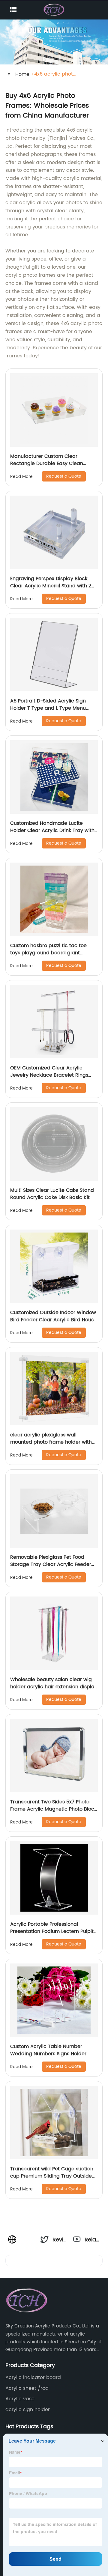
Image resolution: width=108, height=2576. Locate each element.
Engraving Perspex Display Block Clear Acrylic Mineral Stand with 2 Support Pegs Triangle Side (51, 586)
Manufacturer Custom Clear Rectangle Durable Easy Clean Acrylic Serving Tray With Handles (51, 464)
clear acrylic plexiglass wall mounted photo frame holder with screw (51, 1442)
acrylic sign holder (28, 2410)
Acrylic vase (20, 2399)
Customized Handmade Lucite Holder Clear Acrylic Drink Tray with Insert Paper (52, 830)
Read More (21, 477)
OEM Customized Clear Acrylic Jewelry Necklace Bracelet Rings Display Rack (49, 1075)
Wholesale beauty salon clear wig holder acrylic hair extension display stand (54, 1687)
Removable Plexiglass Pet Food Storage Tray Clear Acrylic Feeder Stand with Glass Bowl (51, 1564)
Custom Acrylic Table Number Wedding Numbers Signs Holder (48, 2050)
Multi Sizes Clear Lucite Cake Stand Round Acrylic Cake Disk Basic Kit (52, 1194)
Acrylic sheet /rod (27, 2388)
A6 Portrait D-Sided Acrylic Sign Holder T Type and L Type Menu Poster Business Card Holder (48, 708)
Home (22, 74)
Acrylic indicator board (33, 2378)
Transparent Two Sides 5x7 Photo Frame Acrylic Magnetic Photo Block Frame (53, 1809)
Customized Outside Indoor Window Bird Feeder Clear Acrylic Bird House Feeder (53, 1320)
